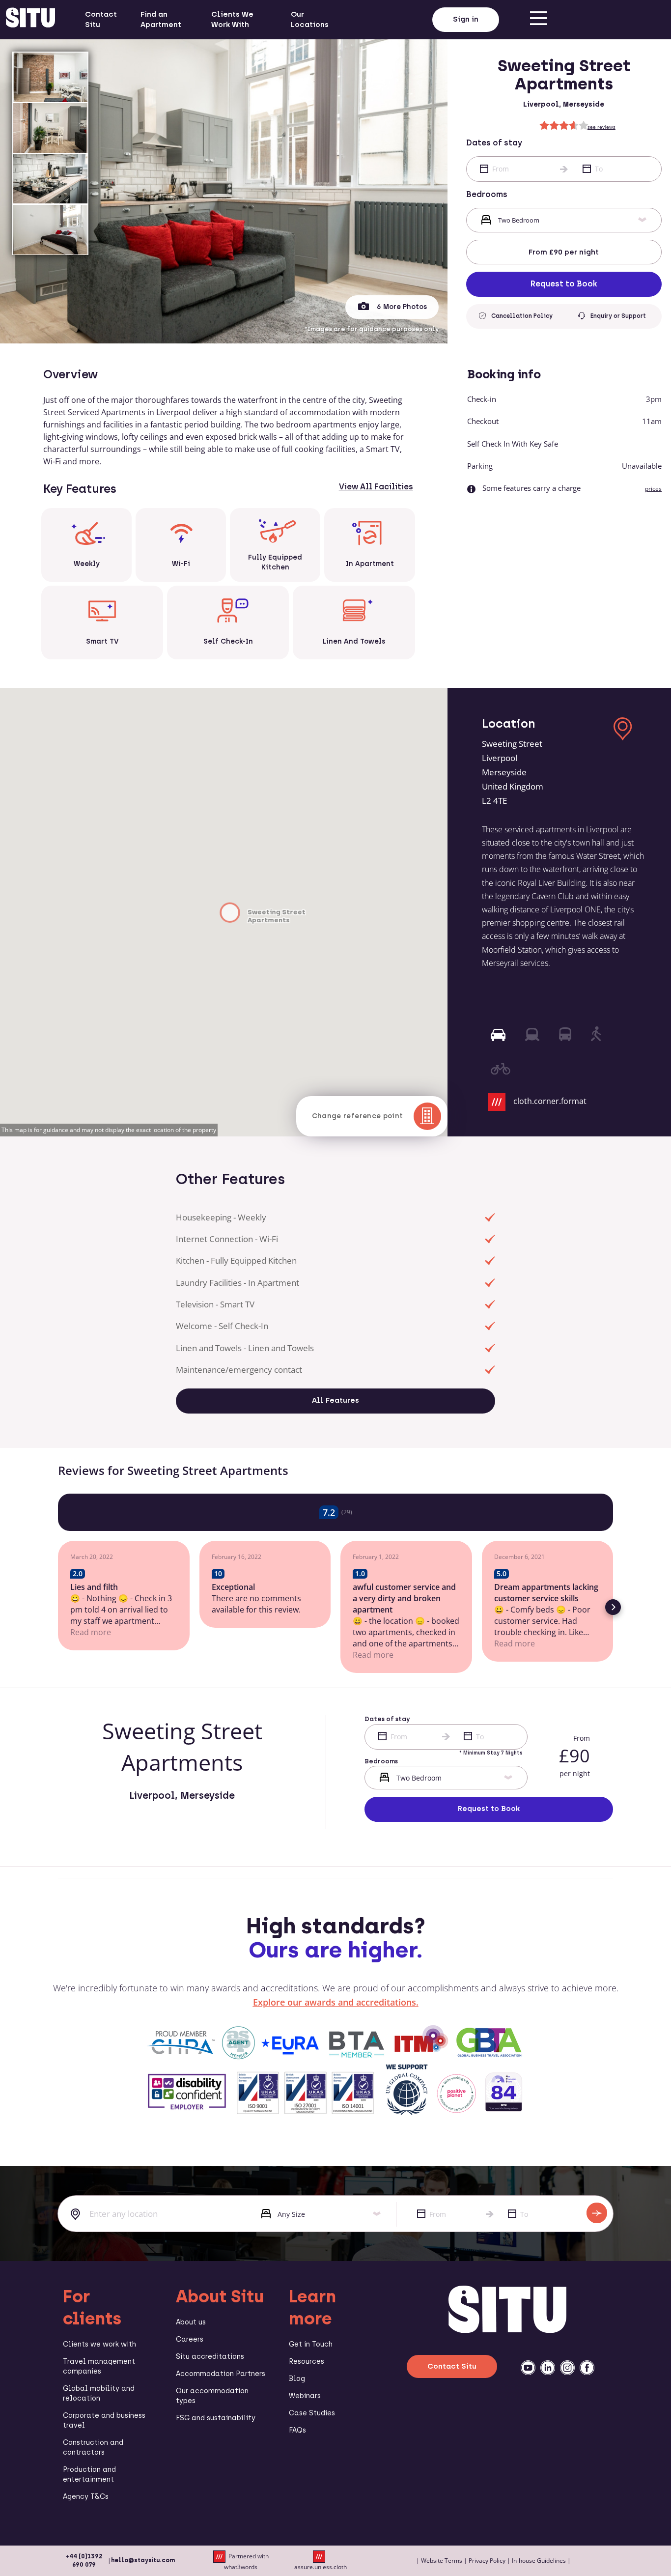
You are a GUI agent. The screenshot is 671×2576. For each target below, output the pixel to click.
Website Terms (442, 2561)
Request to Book (564, 284)
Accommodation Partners (221, 2374)
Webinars (305, 2396)
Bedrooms (487, 194)
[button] (58, 1607)
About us (191, 2322)
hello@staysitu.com (143, 2560)
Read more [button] (232, 1655)
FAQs (297, 2430)
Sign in (466, 19)
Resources (307, 2362)
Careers (190, 2339)
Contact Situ (101, 19)
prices (653, 489)
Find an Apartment (161, 19)
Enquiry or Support (618, 316)
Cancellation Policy (522, 316)
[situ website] (30, 20)
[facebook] (587, 2368)
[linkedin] (548, 2368)
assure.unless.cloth (321, 2567)
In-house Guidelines (539, 2561)
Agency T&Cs (86, 2497)
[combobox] (152, 2214)
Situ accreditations (210, 2357)
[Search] (597, 2213)
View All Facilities (376, 487)
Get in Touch (311, 2344)
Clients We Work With (232, 19)
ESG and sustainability (216, 2418)
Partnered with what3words (246, 2561)
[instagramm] (567, 2368)
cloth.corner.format (550, 1101)
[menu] (538, 20)
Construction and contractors (93, 2448)
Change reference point (358, 1116)
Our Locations (310, 19)
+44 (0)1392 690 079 (84, 2561)
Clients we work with (99, 2344)
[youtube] (528, 2368)
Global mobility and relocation (99, 2393)
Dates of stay (494, 143)
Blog (297, 2379)
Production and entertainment (89, 2475)
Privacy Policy (487, 2561)
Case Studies (312, 2413)
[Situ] (507, 2330)
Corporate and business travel (104, 2420)
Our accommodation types (212, 2396)
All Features (335, 1400)
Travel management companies (99, 2366)
